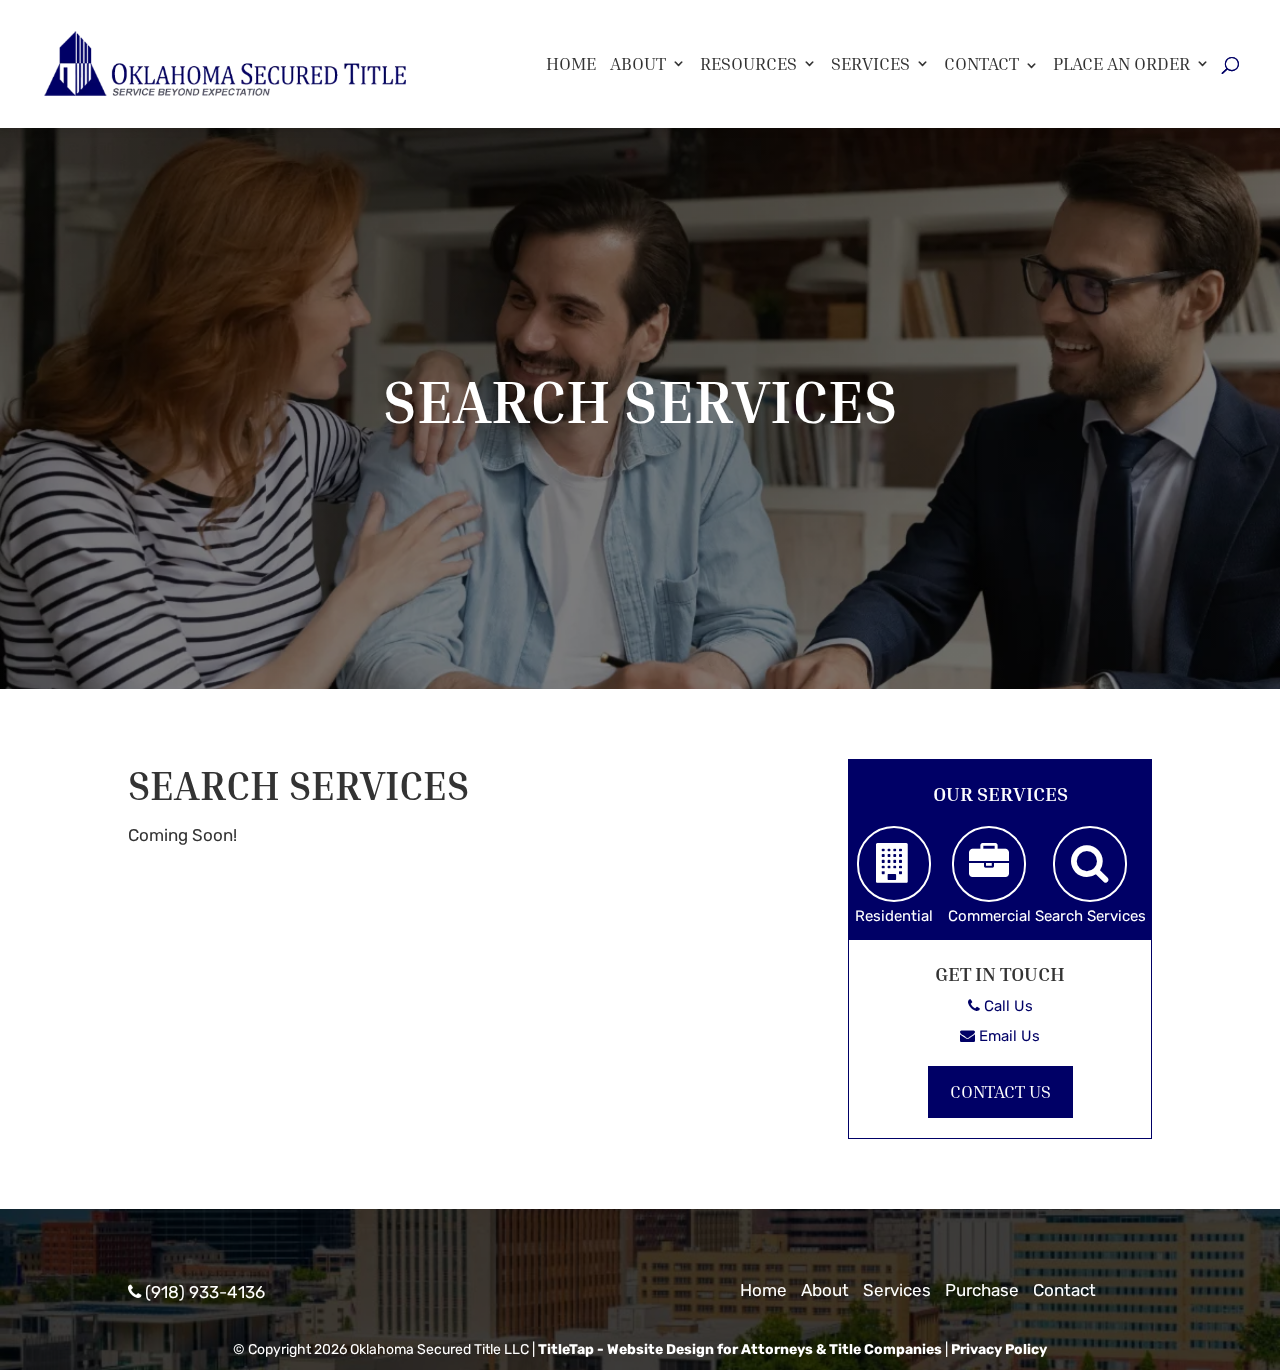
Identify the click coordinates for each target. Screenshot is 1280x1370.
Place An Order (1121, 63)
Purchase (982, 1290)
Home (571, 63)
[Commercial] (989, 864)
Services (870, 63)
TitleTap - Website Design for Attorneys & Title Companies (740, 1349)
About (638, 63)
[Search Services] (1090, 864)
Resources (748, 63)
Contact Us (1000, 1091)
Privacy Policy (999, 1349)
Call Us (1006, 1006)
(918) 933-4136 (203, 1292)
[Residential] (894, 864)
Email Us (1007, 1036)
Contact (981, 63)
